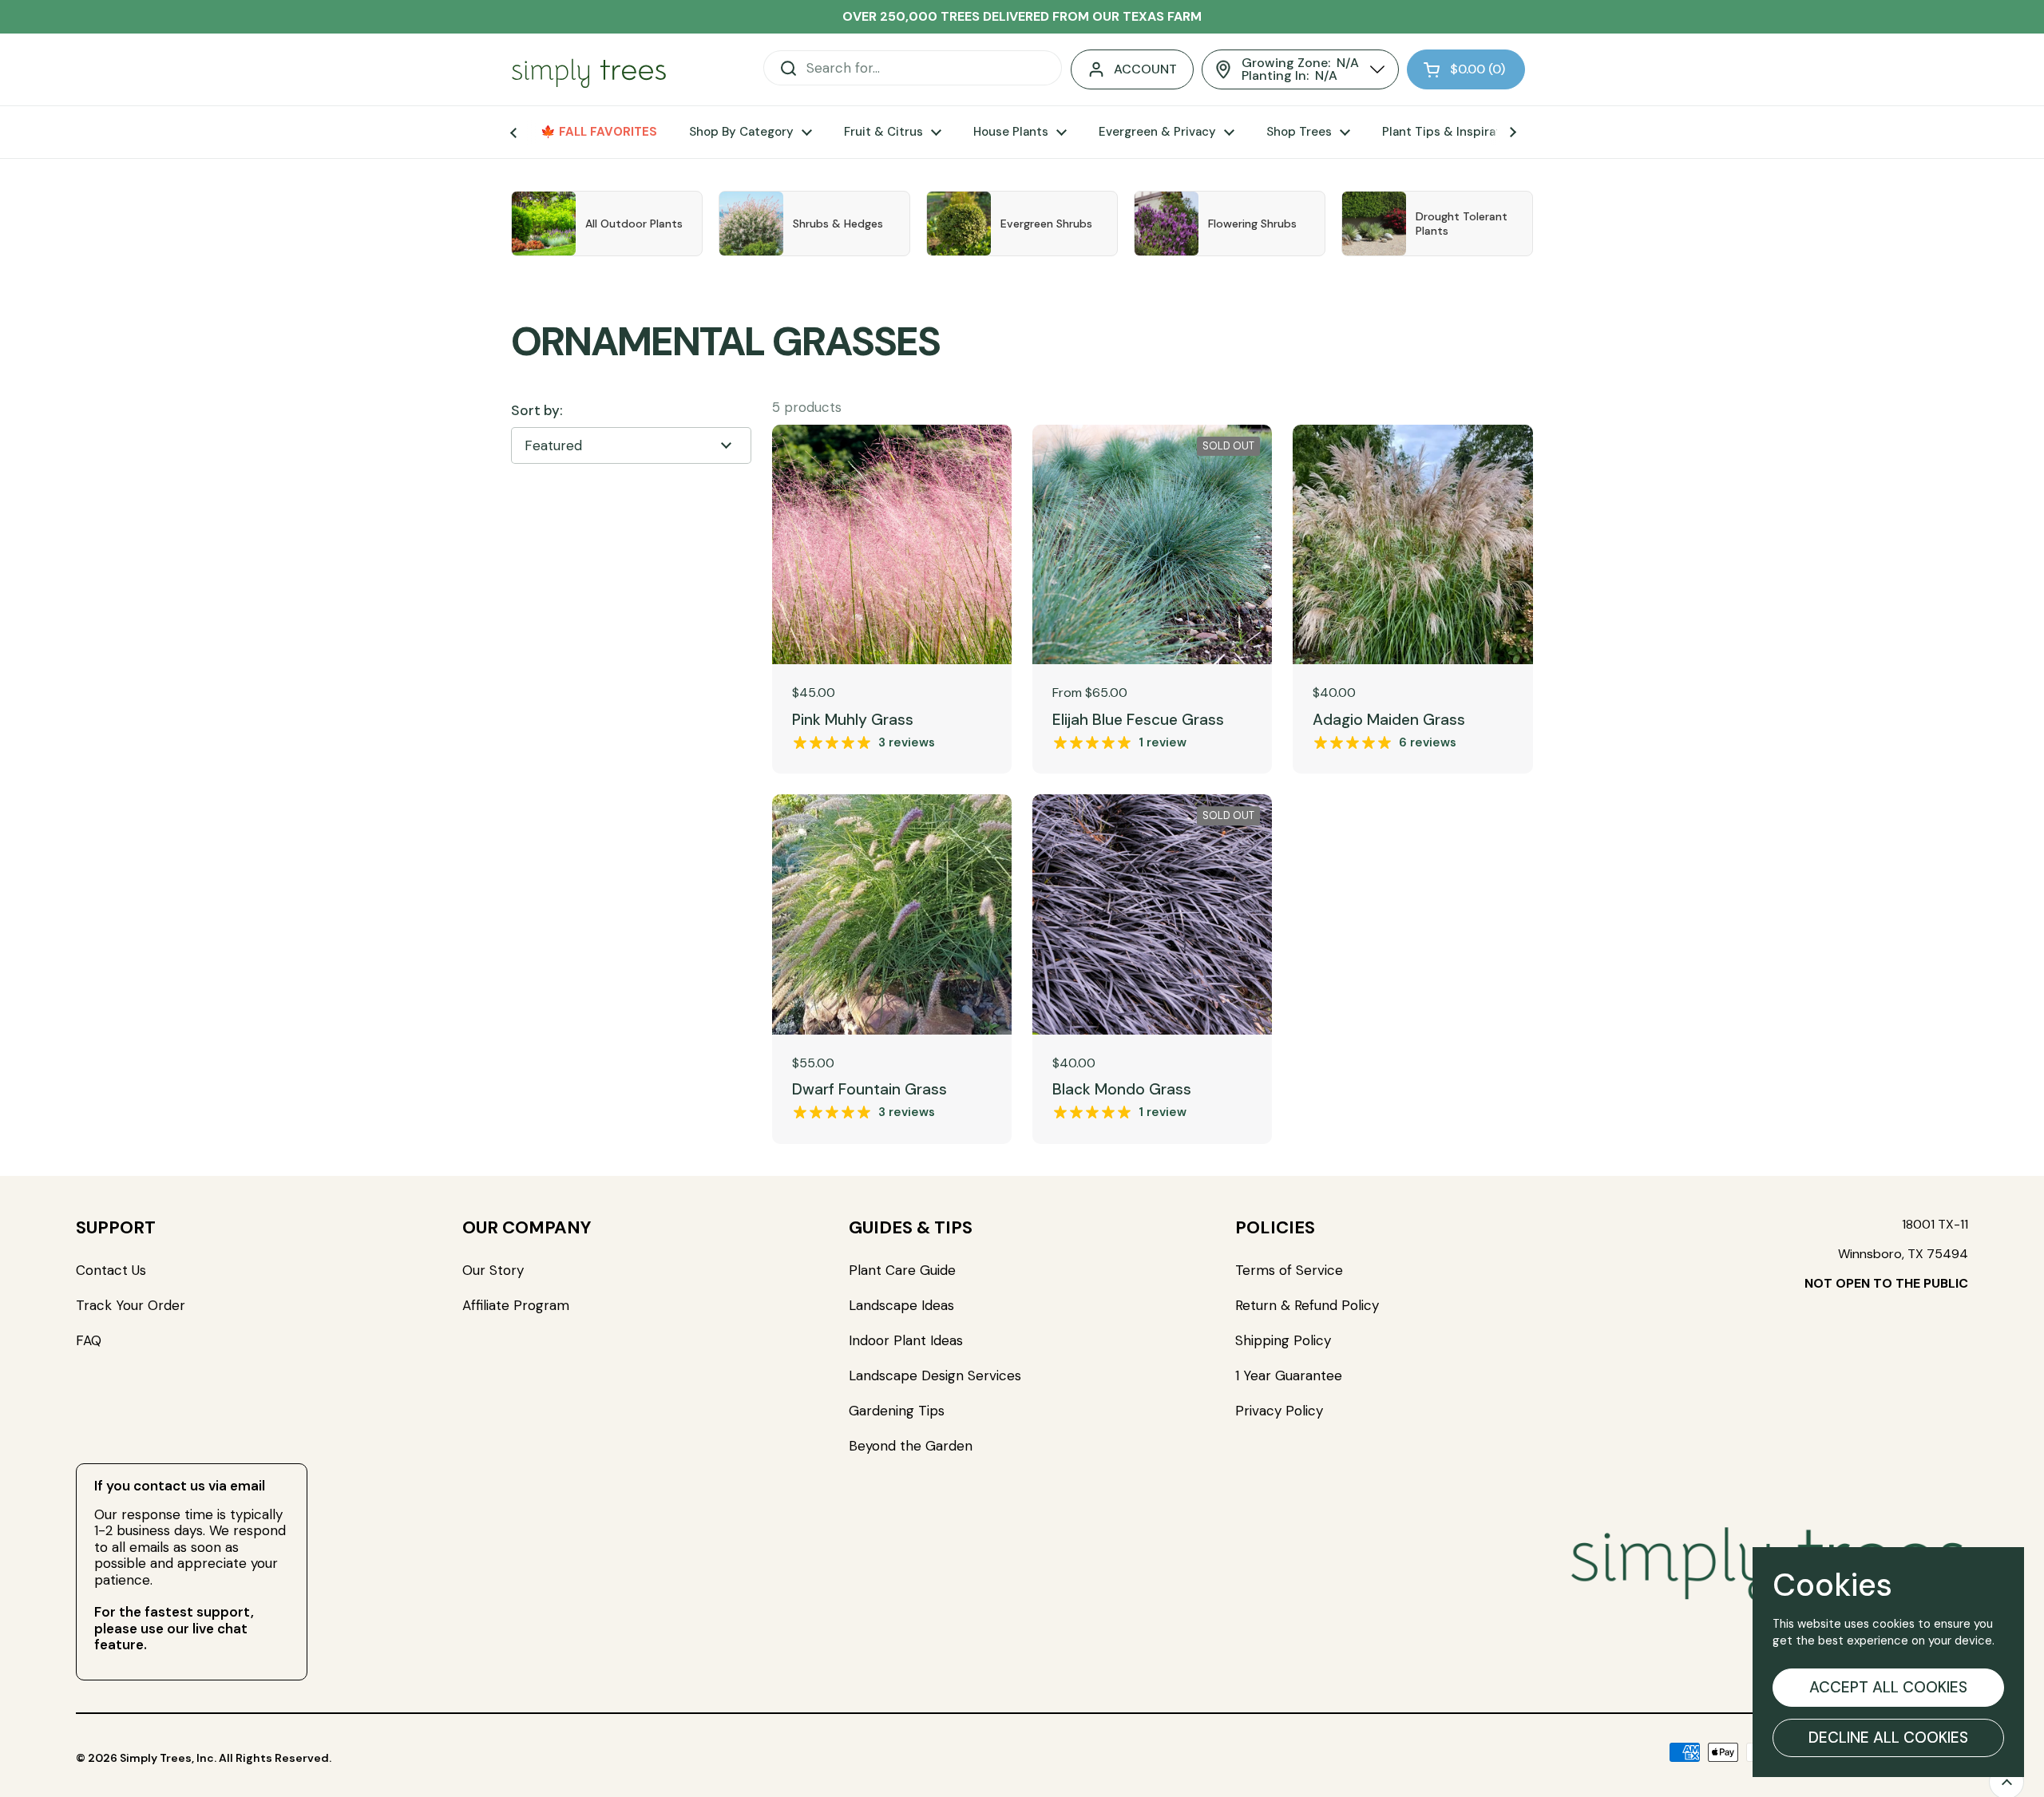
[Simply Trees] (589, 70)
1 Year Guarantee (1291, 1375)
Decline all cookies (1888, 1738)
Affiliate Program (516, 1305)
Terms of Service (1289, 1270)
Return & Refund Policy (1307, 1305)
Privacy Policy (1279, 1411)
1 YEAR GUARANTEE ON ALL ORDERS (1022, 16)
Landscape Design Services (935, 1375)
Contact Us (111, 1270)
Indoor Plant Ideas (906, 1340)
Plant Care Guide (902, 1270)
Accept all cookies (1888, 1687)
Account (1145, 69)
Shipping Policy (1283, 1340)
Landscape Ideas (901, 1305)
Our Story (493, 1270)
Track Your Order (131, 1305)
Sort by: (537, 411)
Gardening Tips (897, 1411)
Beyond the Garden (911, 1446)
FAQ (89, 1340)
